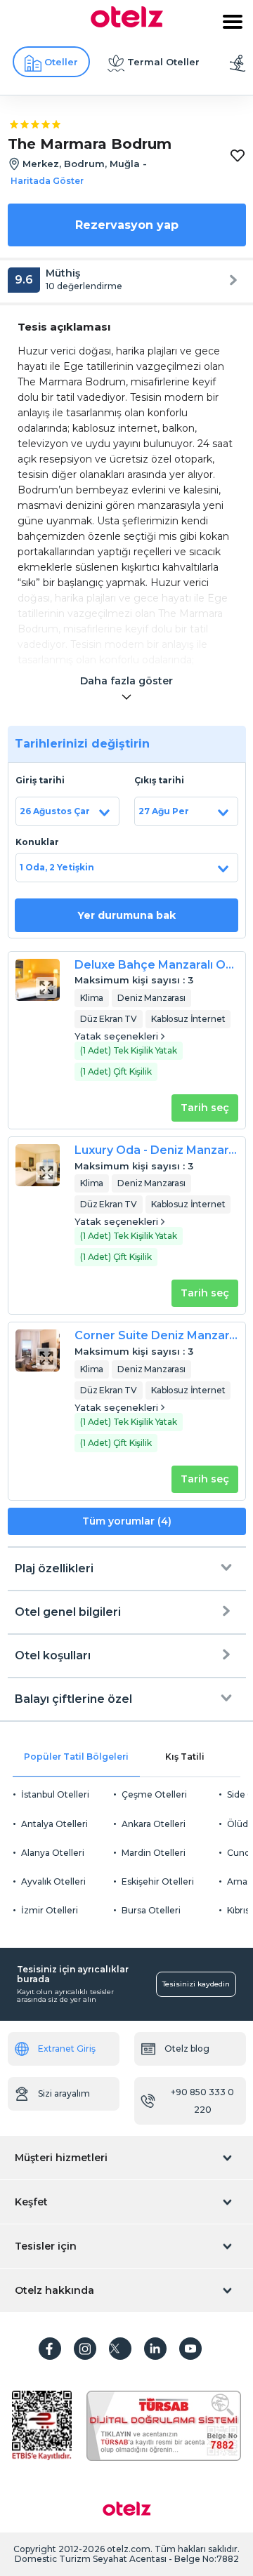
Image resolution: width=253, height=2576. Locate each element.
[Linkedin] (155, 2349)
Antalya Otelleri (54, 1824)
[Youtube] (190, 2349)
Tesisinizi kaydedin (196, 1984)
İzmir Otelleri (50, 1910)
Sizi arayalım (64, 2093)
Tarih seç (205, 1108)
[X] (120, 2349)
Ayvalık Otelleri (53, 1881)
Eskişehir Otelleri (158, 1881)
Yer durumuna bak (126, 915)
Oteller (61, 62)
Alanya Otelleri (53, 1853)
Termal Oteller (163, 62)
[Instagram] (85, 2349)
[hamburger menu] (233, 22)
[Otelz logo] (127, 24)
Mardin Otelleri (154, 1853)
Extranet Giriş (67, 2049)
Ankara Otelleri (154, 1824)
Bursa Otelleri (151, 1910)
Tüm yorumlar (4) (127, 1521)
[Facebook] (50, 2349)
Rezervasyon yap (127, 225)
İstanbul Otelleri (55, 1794)
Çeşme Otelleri (154, 1794)
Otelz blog (187, 2049)
